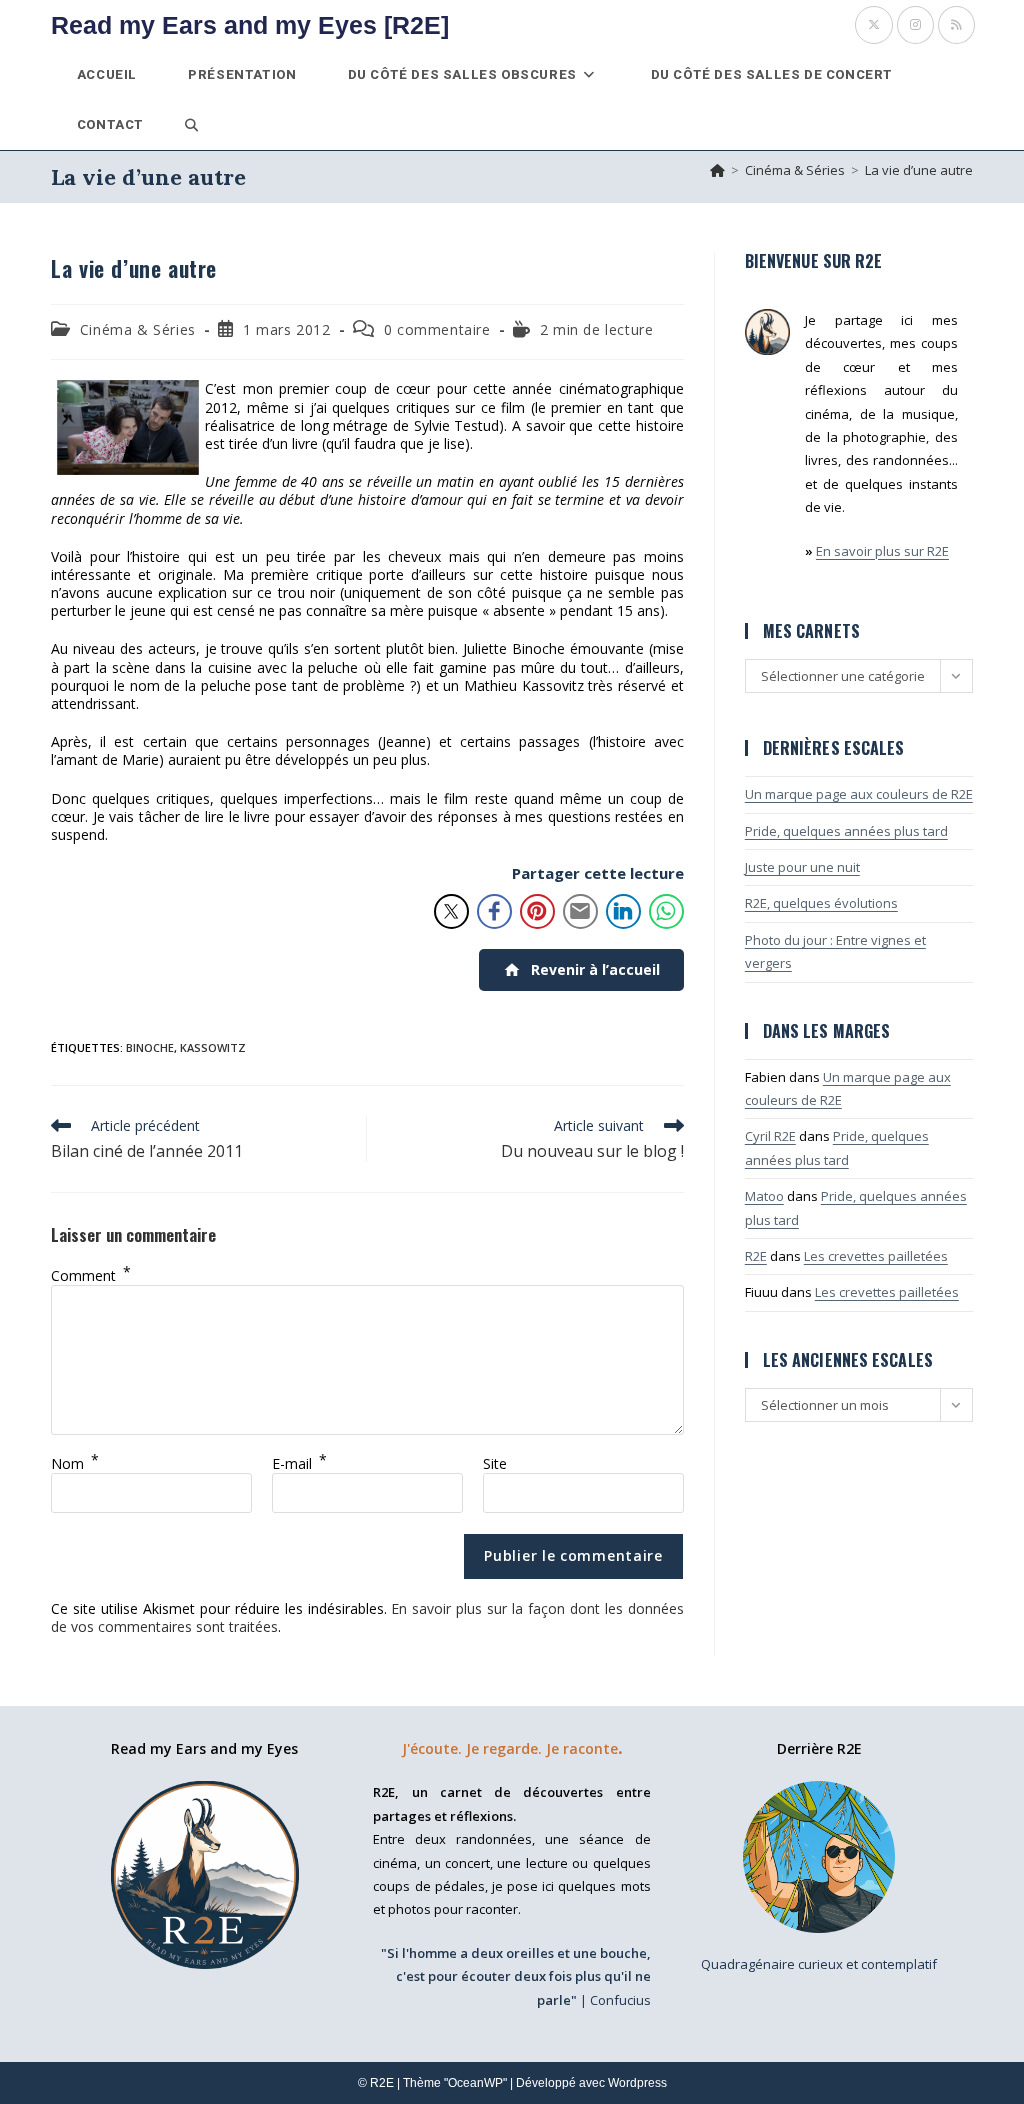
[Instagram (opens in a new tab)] (915, 25)
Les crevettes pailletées (876, 1256)
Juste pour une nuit (802, 867)
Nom (75, 1463)
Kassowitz (213, 1047)
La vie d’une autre (919, 170)
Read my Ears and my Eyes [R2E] (250, 25)
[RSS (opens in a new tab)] (956, 25)
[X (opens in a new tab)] (874, 25)
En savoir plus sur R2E (882, 551)
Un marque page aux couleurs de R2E (859, 794)
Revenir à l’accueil (595, 969)
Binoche (150, 1047)
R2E (756, 1256)
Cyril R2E (770, 1136)
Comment (91, 1275)
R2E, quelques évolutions (821, 903)
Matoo (764, 1196)
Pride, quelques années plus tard (846, 831)
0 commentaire (437, 329)
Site (495, 1463)
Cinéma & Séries (138, 329)
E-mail (299, 1463)
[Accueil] (717, 170)
